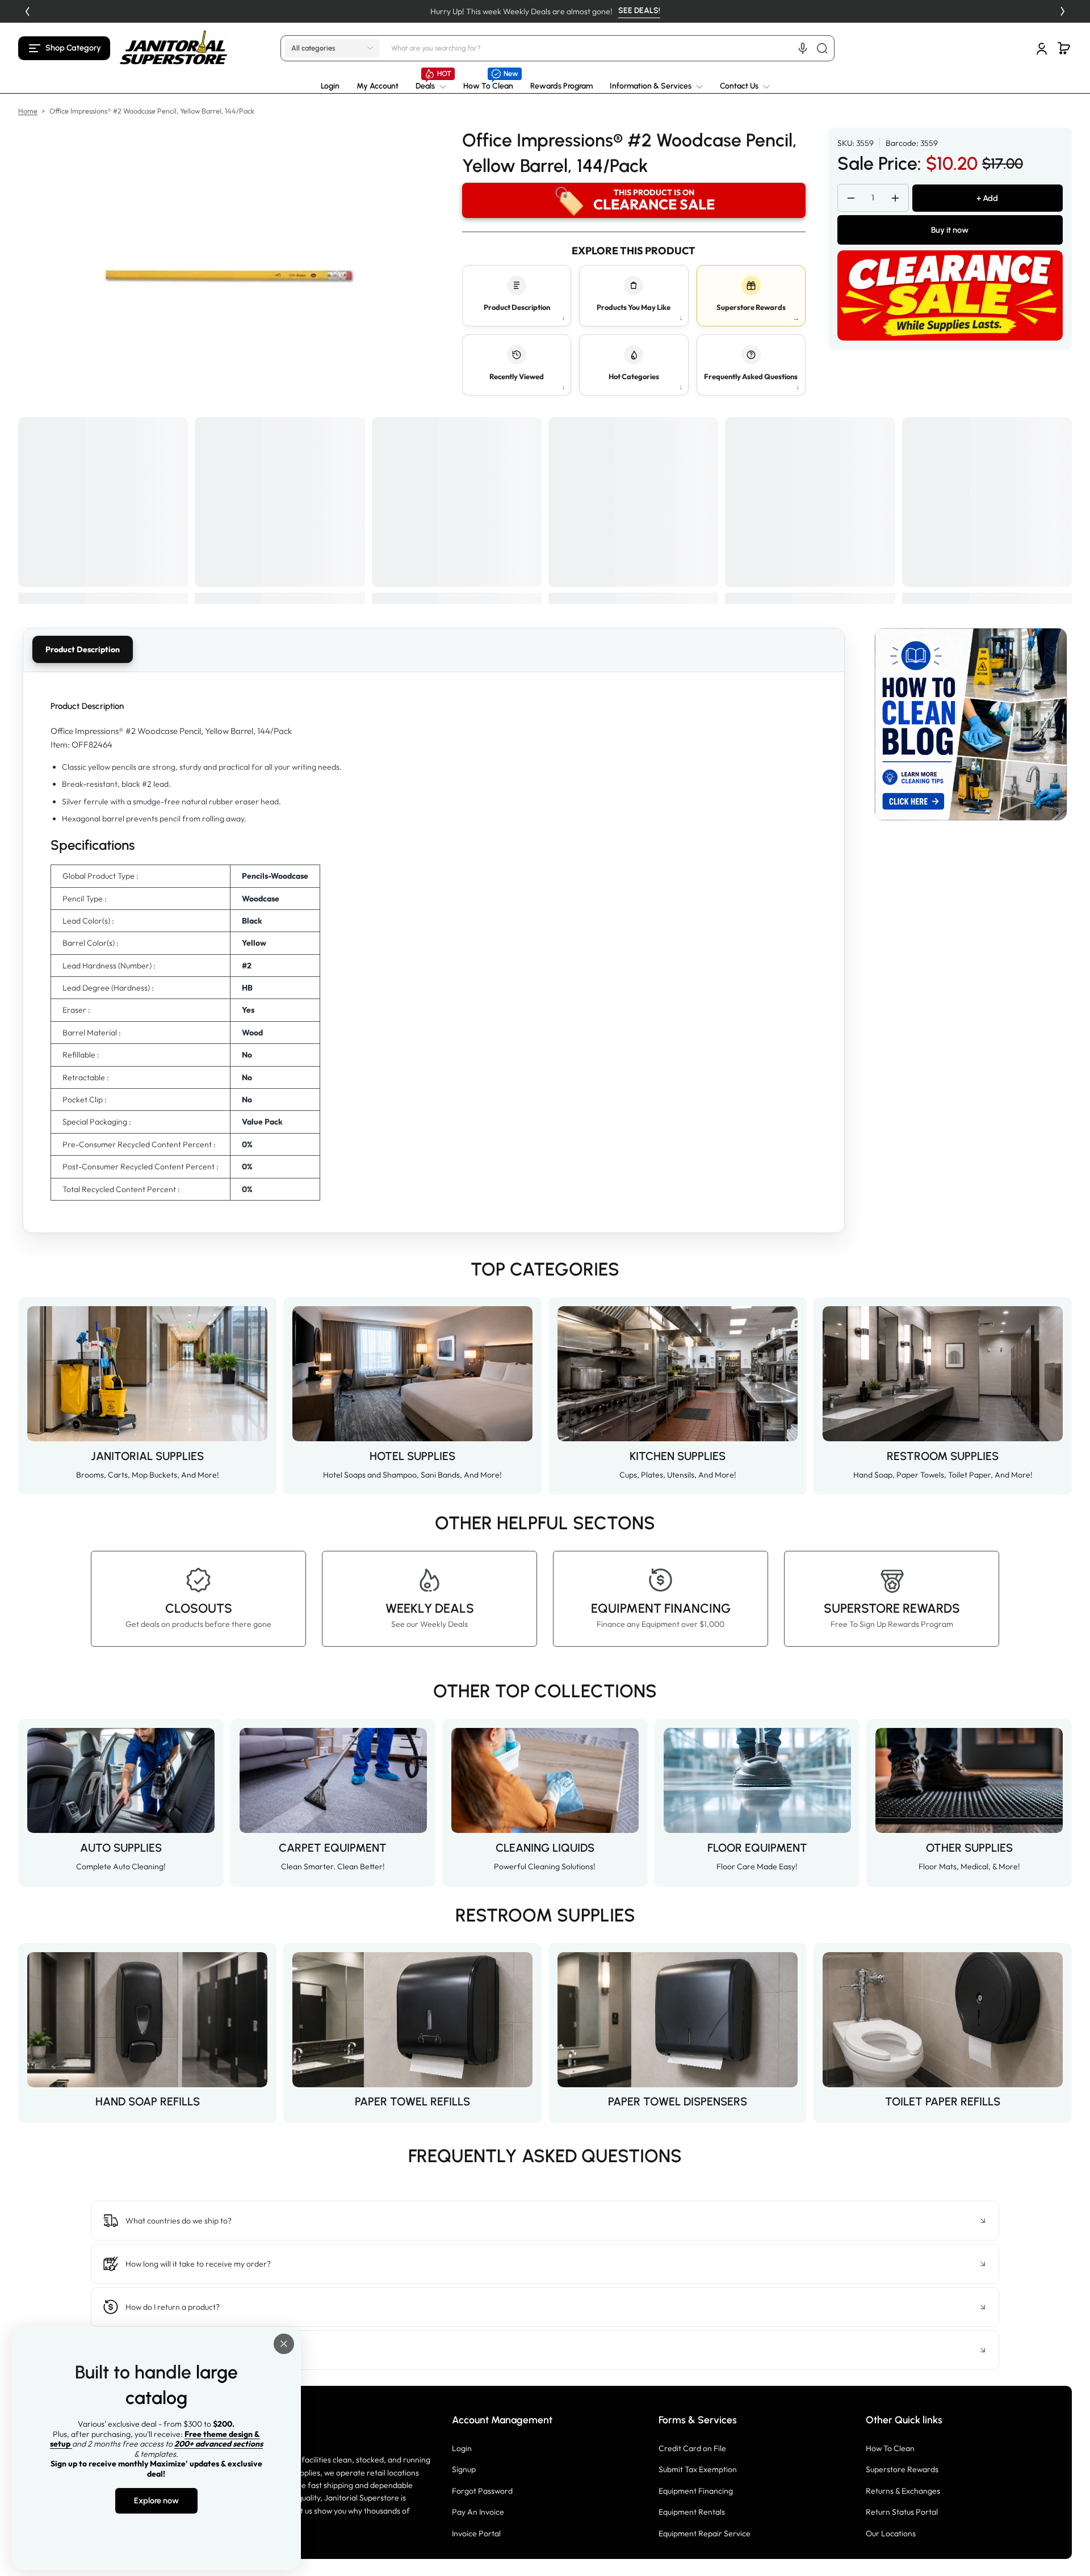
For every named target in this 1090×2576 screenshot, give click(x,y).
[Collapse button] (545, 2221)
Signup (464, 2469)
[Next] (1063, 11)
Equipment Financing (696, 2491)
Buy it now (950, 230)
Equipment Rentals (692, 2512)
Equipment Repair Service (705, 2533)
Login (462, 2448)
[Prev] (27, 11)
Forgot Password (482, 2491)
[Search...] (822, 48)
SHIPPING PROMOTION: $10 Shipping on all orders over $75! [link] (500, 11)
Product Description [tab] (83, 649)
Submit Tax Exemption (698, 2469)
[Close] (284, 2344)
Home (28, 111)
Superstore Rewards (902, 2469)
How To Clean (890, 2448)
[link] (431, 86)
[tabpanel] (434, 952)
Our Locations (891, 2533)
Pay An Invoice (478, 2512)
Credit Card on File (692, 2448)
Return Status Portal (902, 2512)
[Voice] (803, 48)
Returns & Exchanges (903, 2491)
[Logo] (174, 48)
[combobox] (611, 48)
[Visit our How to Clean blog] (971, 724)
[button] (64, 48)
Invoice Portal (476, 2533)
